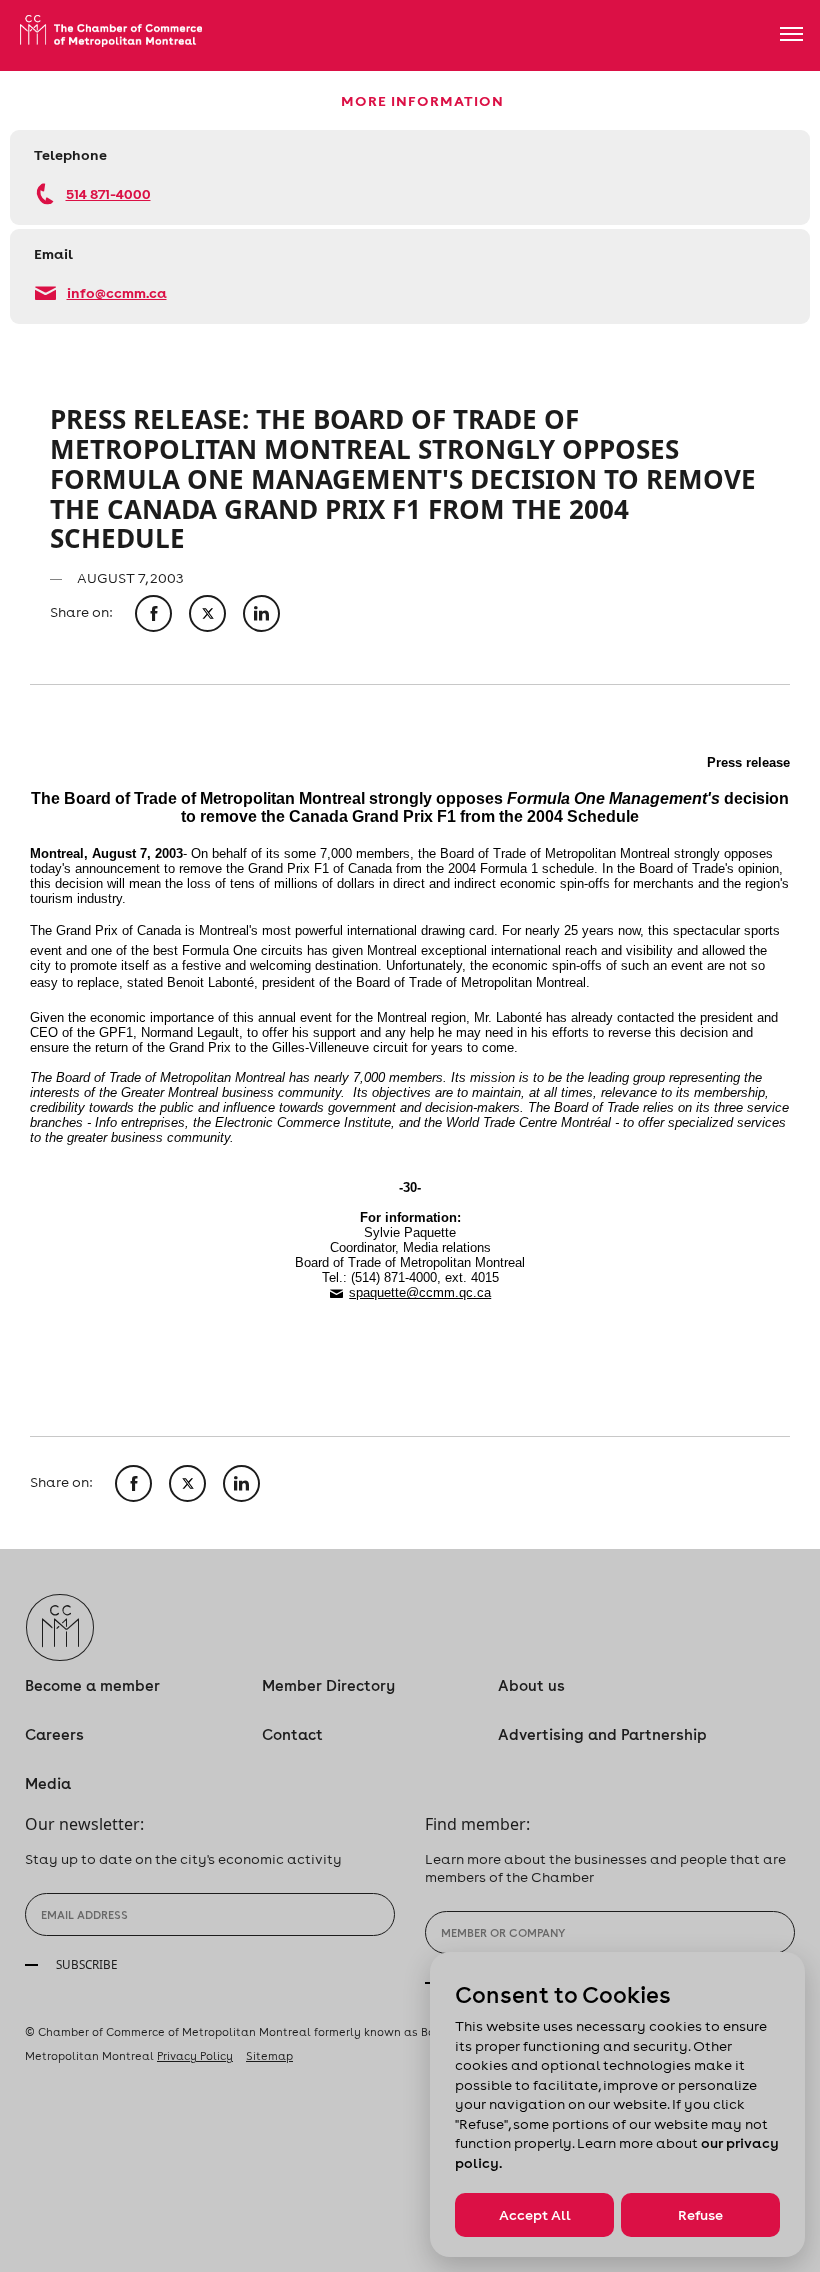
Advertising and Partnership (602, 1734)
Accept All (535, 2215)
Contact (292, 1734)
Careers (54, 1734)
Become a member (92, 1685)
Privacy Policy (195, 2056)
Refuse (700, 2215)
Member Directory (328, 1685)
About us (531, 1685)
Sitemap (269, 2056)
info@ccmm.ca (117, 292)
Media (48, 1783)
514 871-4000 (108, 193)
